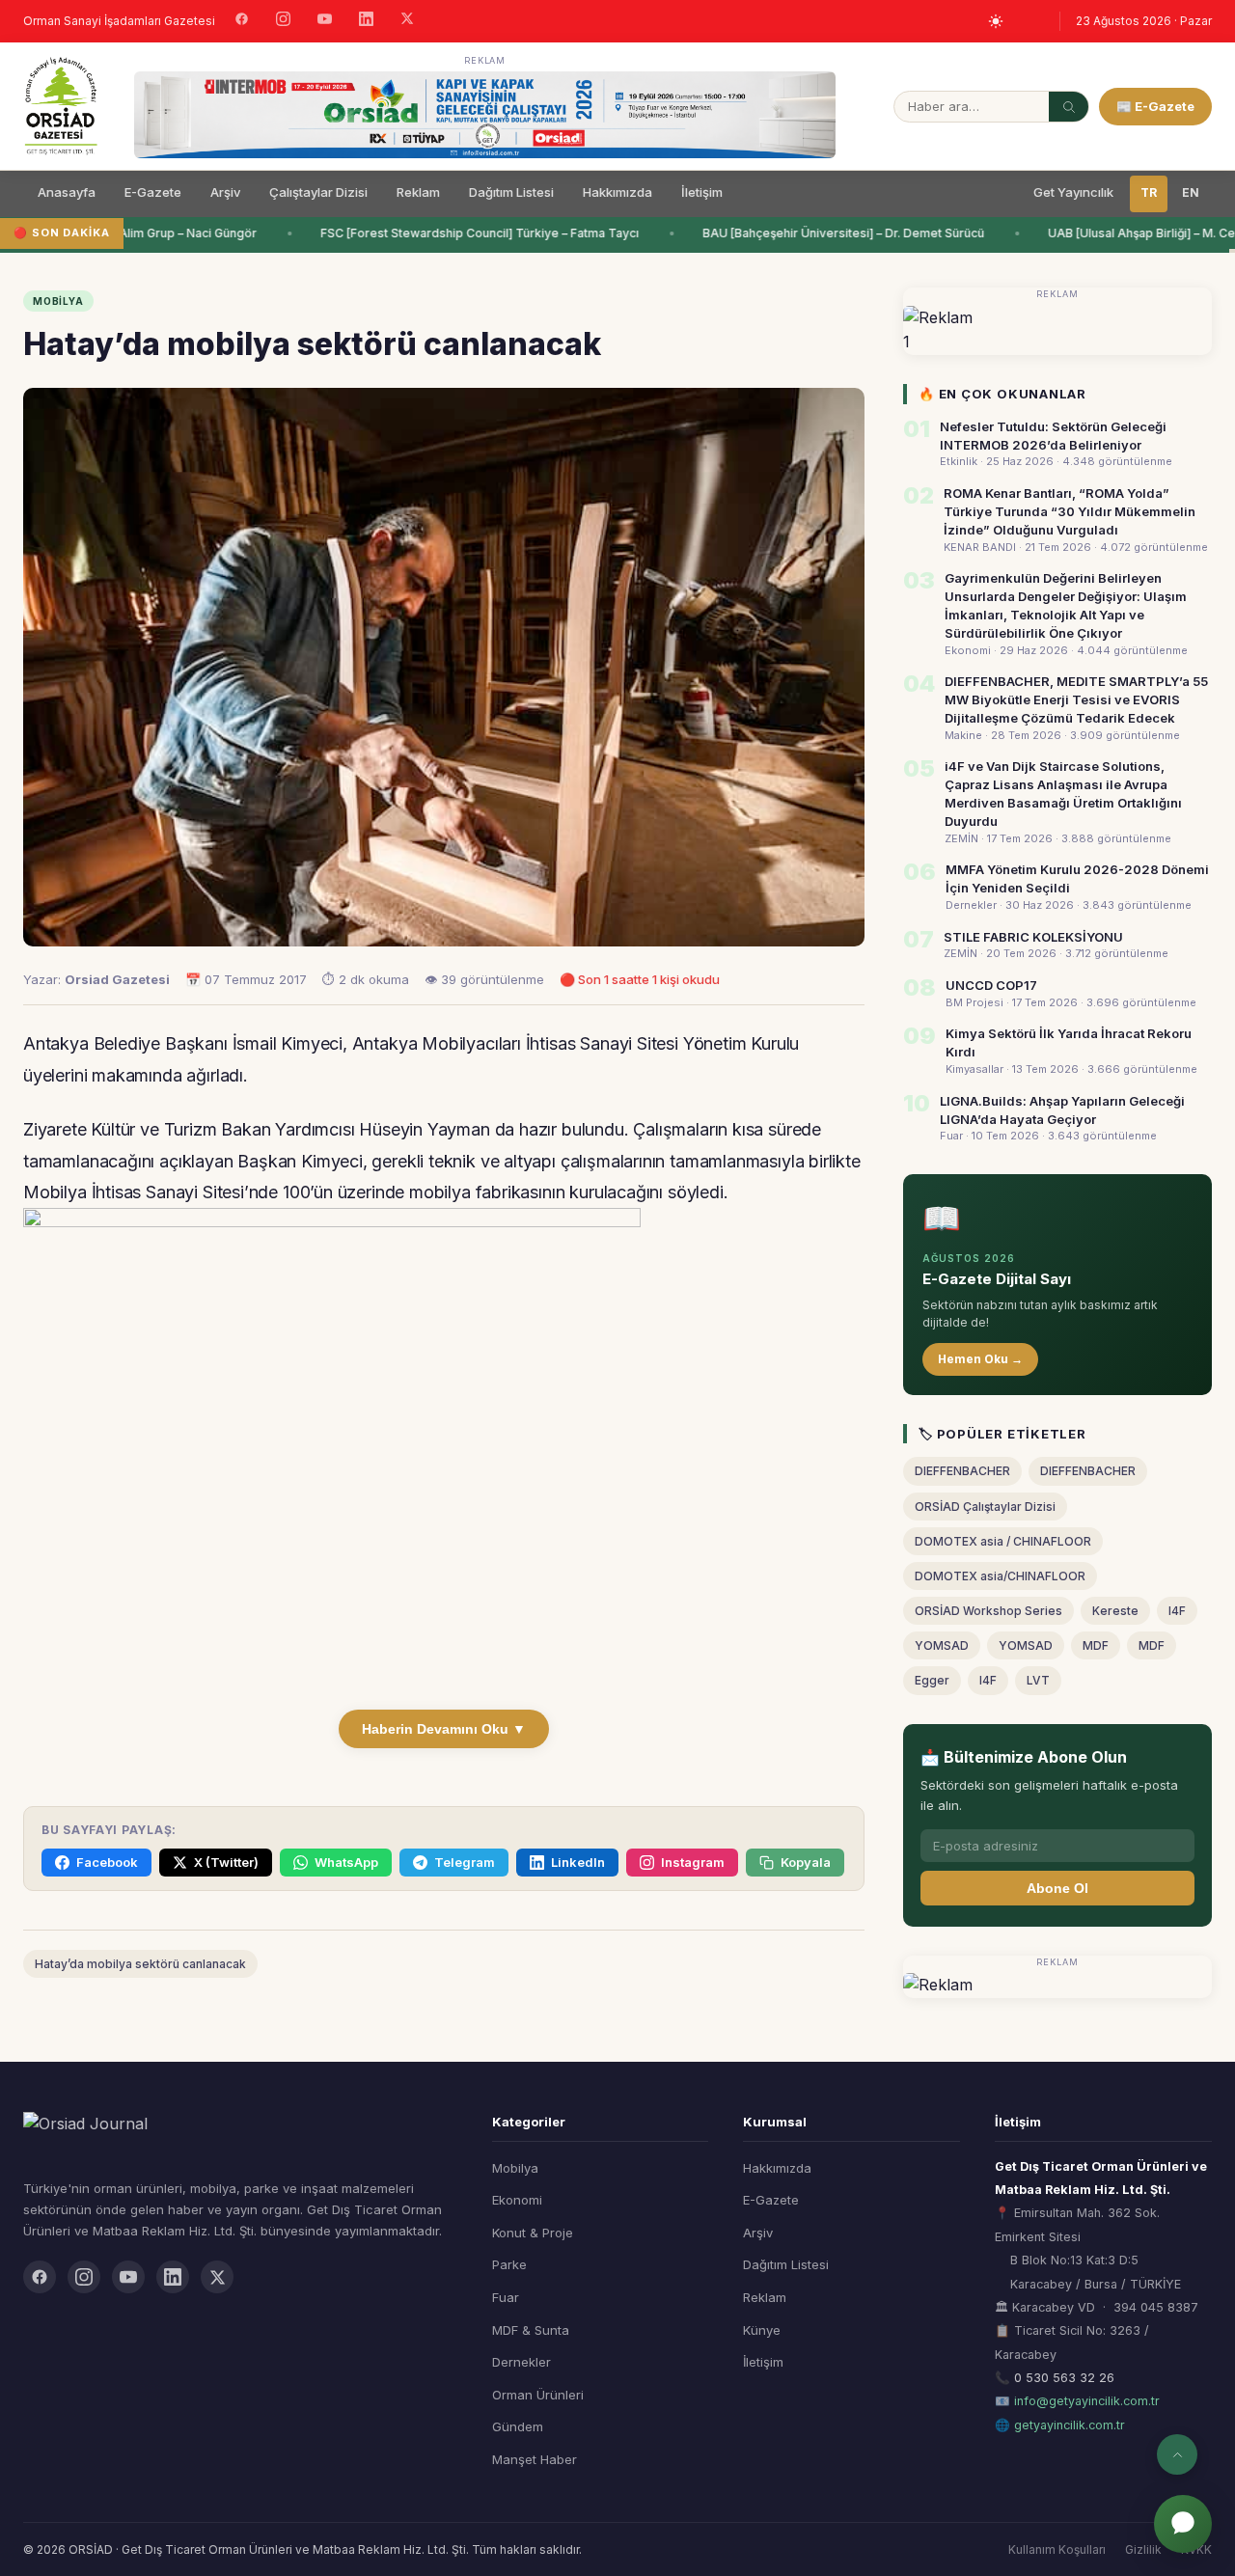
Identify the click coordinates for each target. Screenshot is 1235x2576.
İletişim (702, 192)
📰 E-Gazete (1155, 106)
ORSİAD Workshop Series (988, 1611)
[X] (407, 21)
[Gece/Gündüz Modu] (996, 21)
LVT (1038, 1680)
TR (1149, 192)
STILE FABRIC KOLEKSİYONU (1033, 937)
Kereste (1115, 1611)
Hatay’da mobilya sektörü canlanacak (140, 1964)
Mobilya (515, 2168)
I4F (1177, 1611)
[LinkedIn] (366, 21)
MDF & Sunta (531, 2330)
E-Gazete (153, 192)
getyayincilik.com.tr (1070, 2425)
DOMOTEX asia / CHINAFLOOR (1003, 1541)
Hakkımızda (617, 192)
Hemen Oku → (980, 1359)
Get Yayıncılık (1073, 192)
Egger (932, 1680)
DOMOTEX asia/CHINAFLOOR (1000, 1576)
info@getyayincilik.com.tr (1087, 2401)
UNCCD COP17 (991, 985)
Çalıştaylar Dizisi (318, 192)
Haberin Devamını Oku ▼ (444, 1729)
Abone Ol (1057, 1888)
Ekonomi (517, 2200)
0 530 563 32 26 (1064, 2378)
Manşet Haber (535, 2459)
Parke (509, 2264)
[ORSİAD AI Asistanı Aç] (1183, 2524)
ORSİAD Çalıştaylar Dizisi (985, 1507)
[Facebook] (242, 21)
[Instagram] (283, 21)
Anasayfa (67, 192)
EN (1191, 192)
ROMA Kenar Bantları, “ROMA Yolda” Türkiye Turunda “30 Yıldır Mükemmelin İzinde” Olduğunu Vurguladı (1070, 511)
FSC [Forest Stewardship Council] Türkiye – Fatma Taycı (468, 233)
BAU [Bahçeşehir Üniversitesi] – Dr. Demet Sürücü (832, 233)
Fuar (506, 2297)
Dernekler (521, 2362)
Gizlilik (1143, 2549)
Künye (762, 2330)
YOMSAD (942, 1645)
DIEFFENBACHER (962, 1471)
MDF (1096, 1645)
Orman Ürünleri (538, 2395)
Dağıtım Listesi (511, 192)
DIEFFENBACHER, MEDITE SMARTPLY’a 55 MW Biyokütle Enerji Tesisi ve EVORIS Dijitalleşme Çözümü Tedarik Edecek (1076, 699)
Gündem (518, 2426)
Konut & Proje (533, 2233)
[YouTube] (325, 21)
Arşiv (225, 192)
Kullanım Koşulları (1057, 2549)
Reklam (418, 192)
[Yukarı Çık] (1177, 2454)
